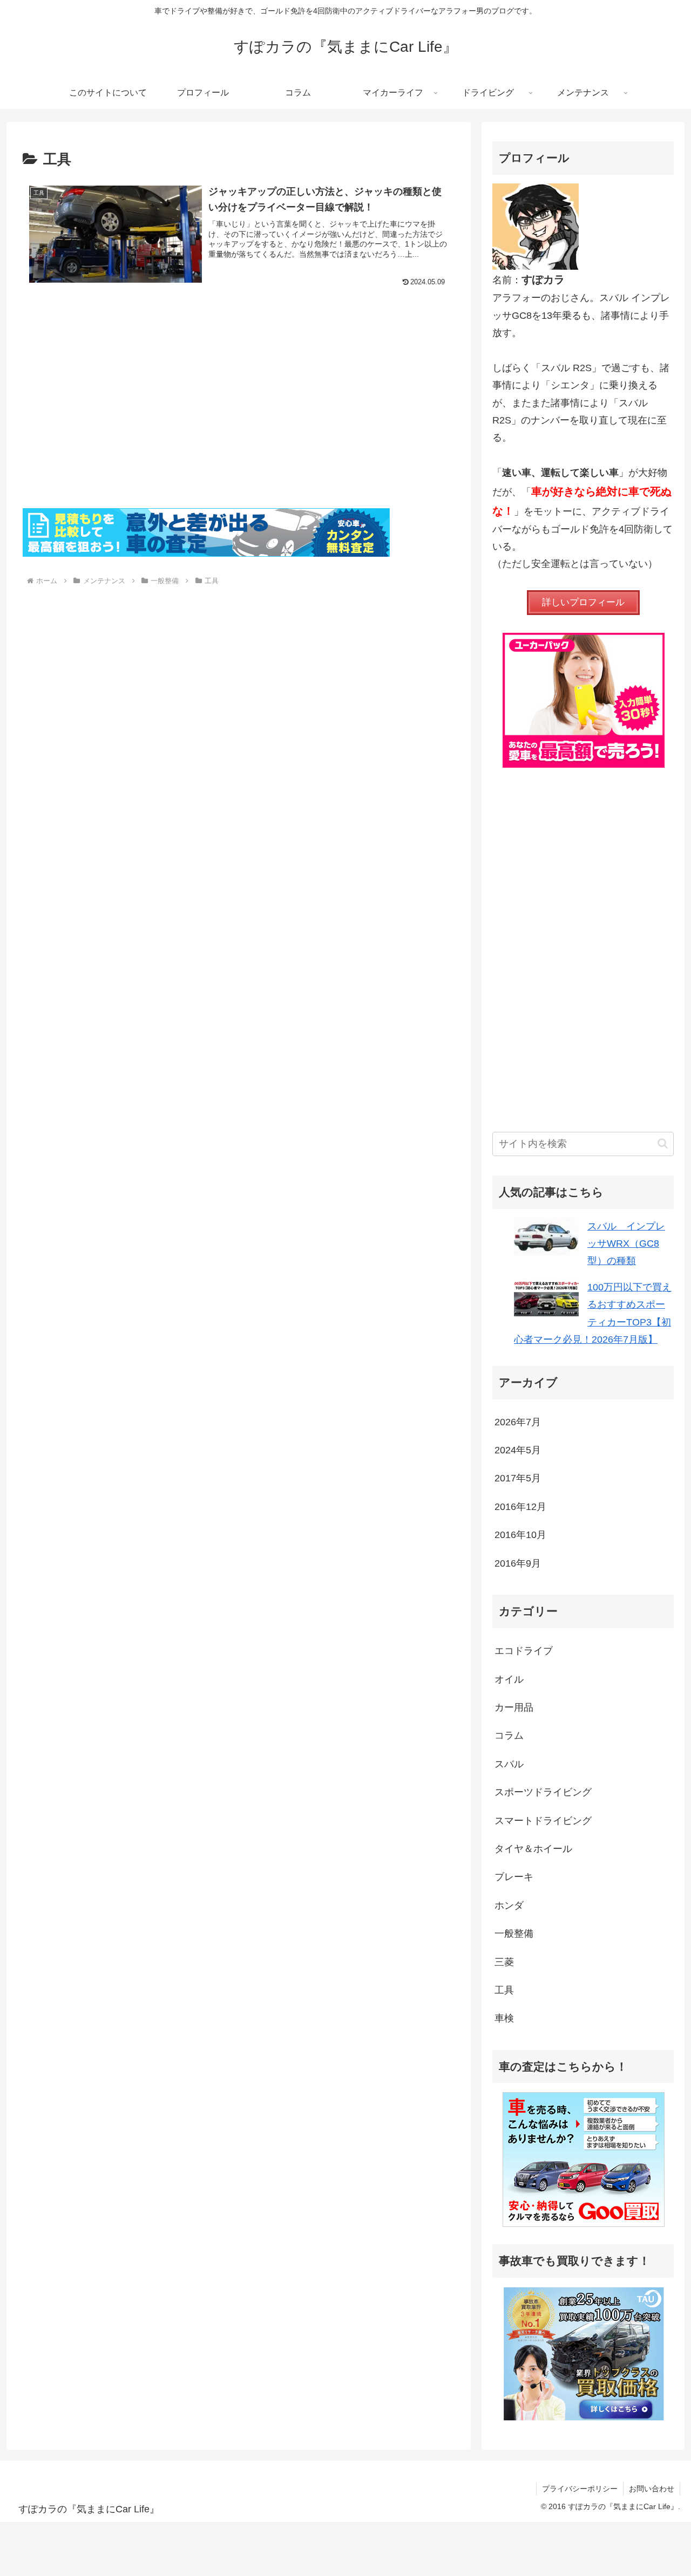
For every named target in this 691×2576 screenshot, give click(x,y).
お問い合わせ (652, 2489)
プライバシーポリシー (580, 2489)
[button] (663, 1143)
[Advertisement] (239, 415)
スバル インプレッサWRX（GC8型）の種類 (626, 1244)
